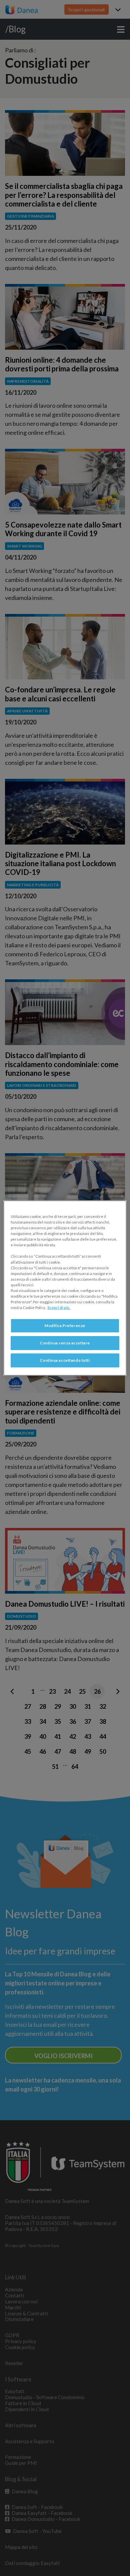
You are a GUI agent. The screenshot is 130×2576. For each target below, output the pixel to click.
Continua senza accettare (65, 1343)
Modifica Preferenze (65, 1326)
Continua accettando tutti (65, 1360)
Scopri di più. (59, 1308)
